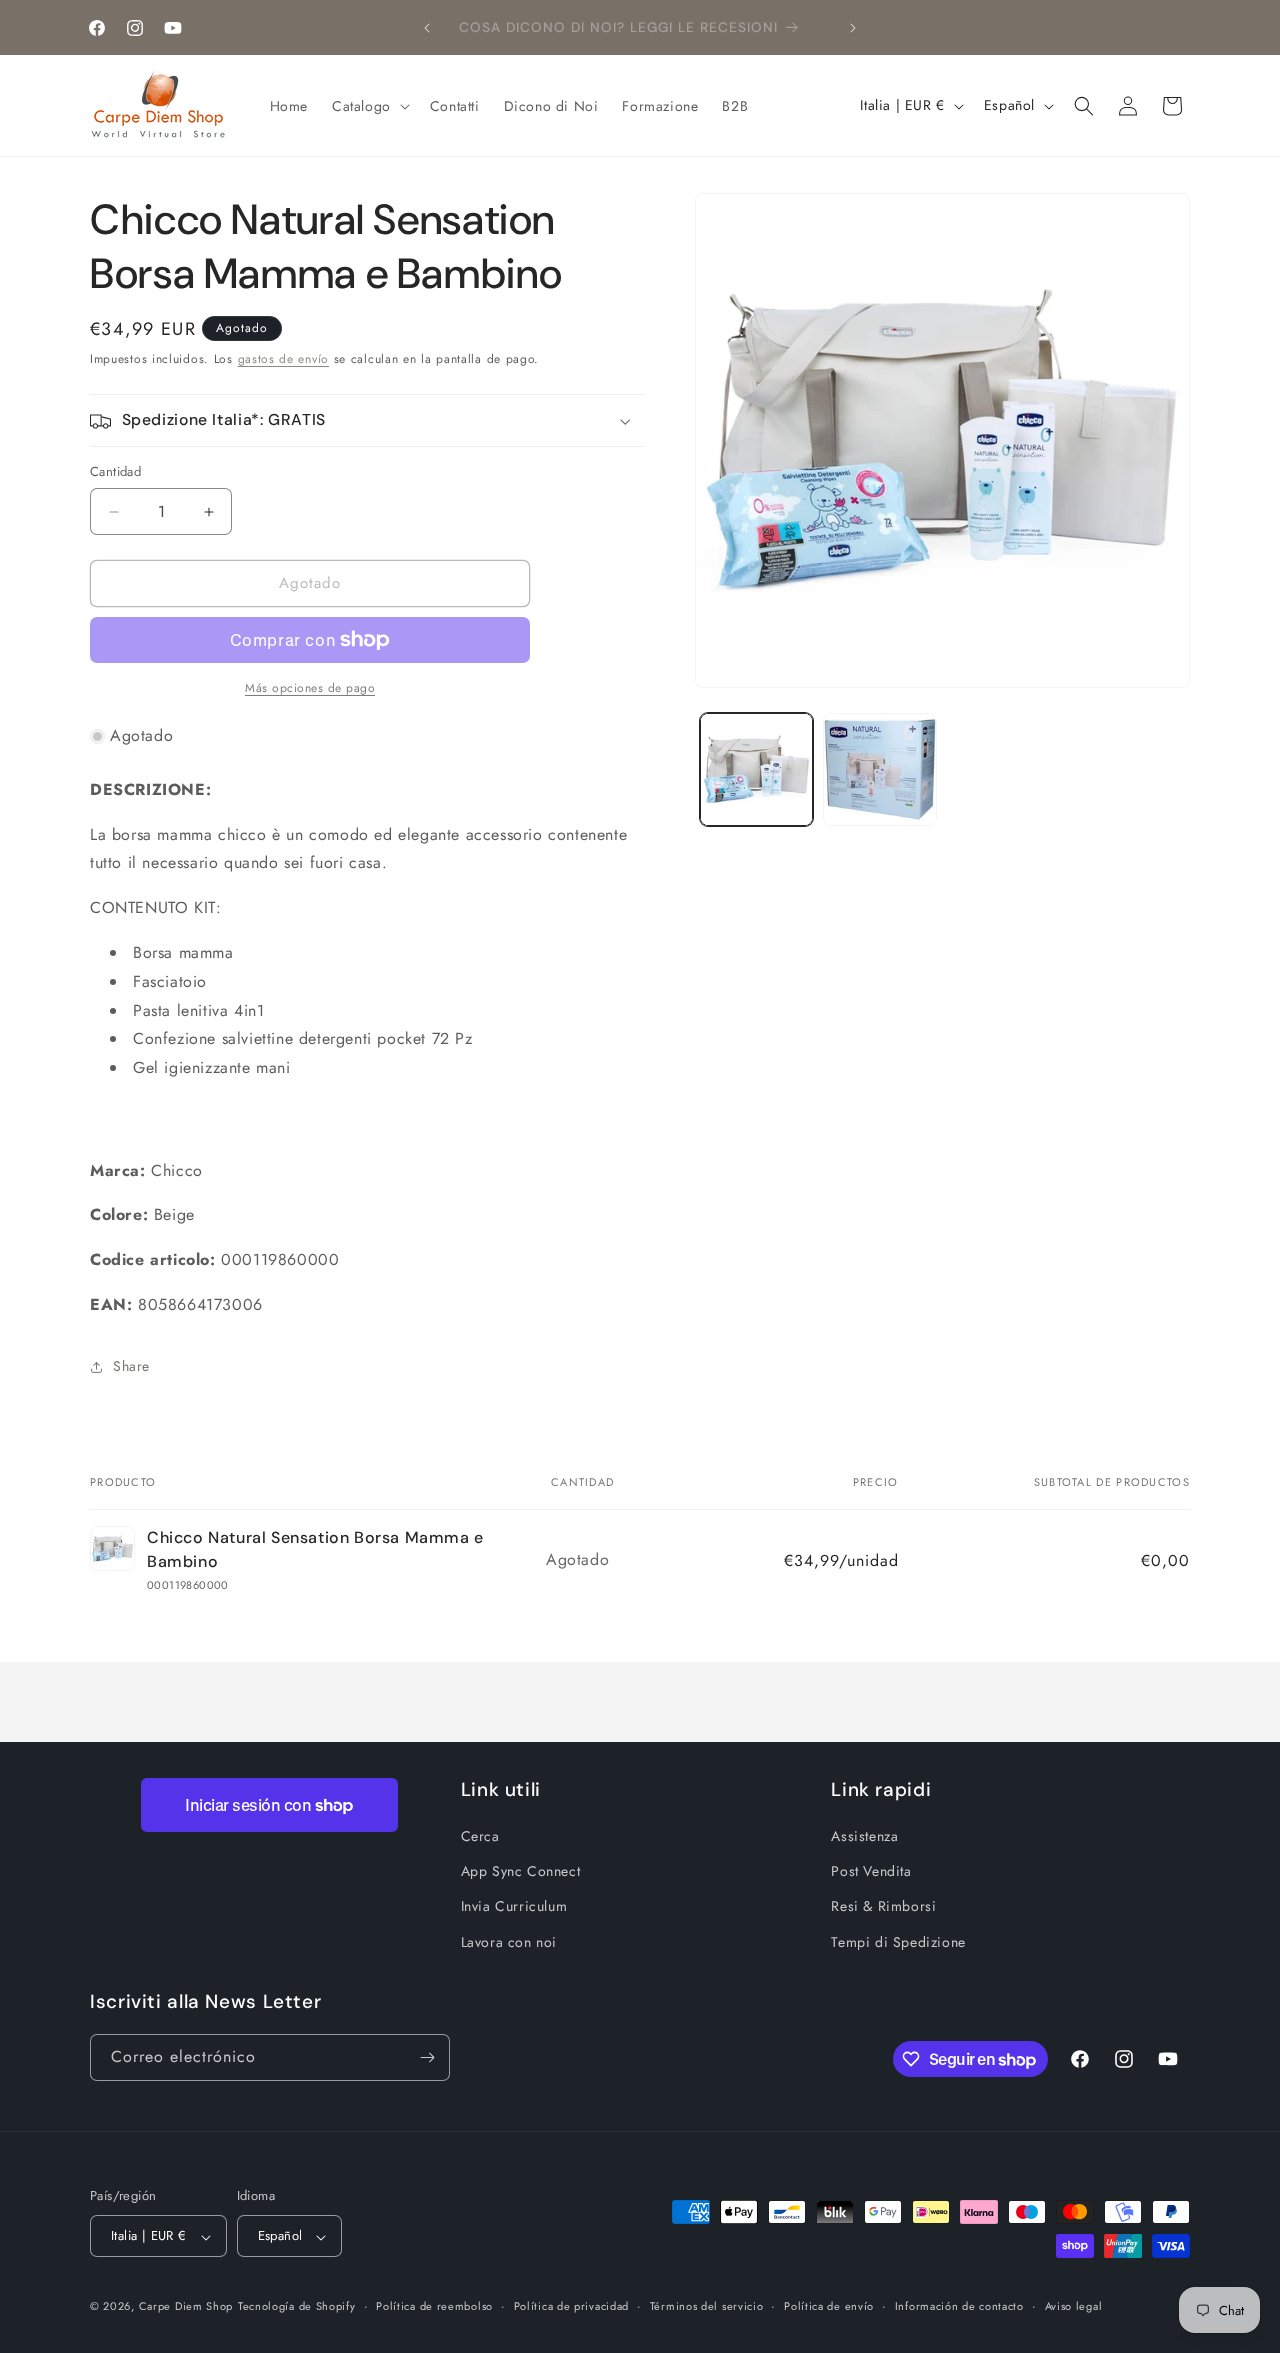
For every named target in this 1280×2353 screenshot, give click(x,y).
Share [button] (131, 1366)
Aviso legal (1074, 2306)
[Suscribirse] (427, 2057)
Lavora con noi (509, 1942)
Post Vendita (871, 1871)
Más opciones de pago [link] (310, 688)
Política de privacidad (571, 2306)
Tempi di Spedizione (898, 1942)
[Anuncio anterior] (427, 28)
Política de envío (829, 2306)
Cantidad (115, 472)
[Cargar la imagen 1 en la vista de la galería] (756, 769)
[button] (369, 106)
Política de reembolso (434, 2306)
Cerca (480, 1836)
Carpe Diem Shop (186, 2307)
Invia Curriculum (514, 1906)
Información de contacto (959, 2306)
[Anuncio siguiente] (853, 28)
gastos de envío (284, 359)
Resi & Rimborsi (883, 1906)
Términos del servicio (707, 2306)
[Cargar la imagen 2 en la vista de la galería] (879, 769)
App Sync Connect (521, 1871)
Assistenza (864, 1836)
